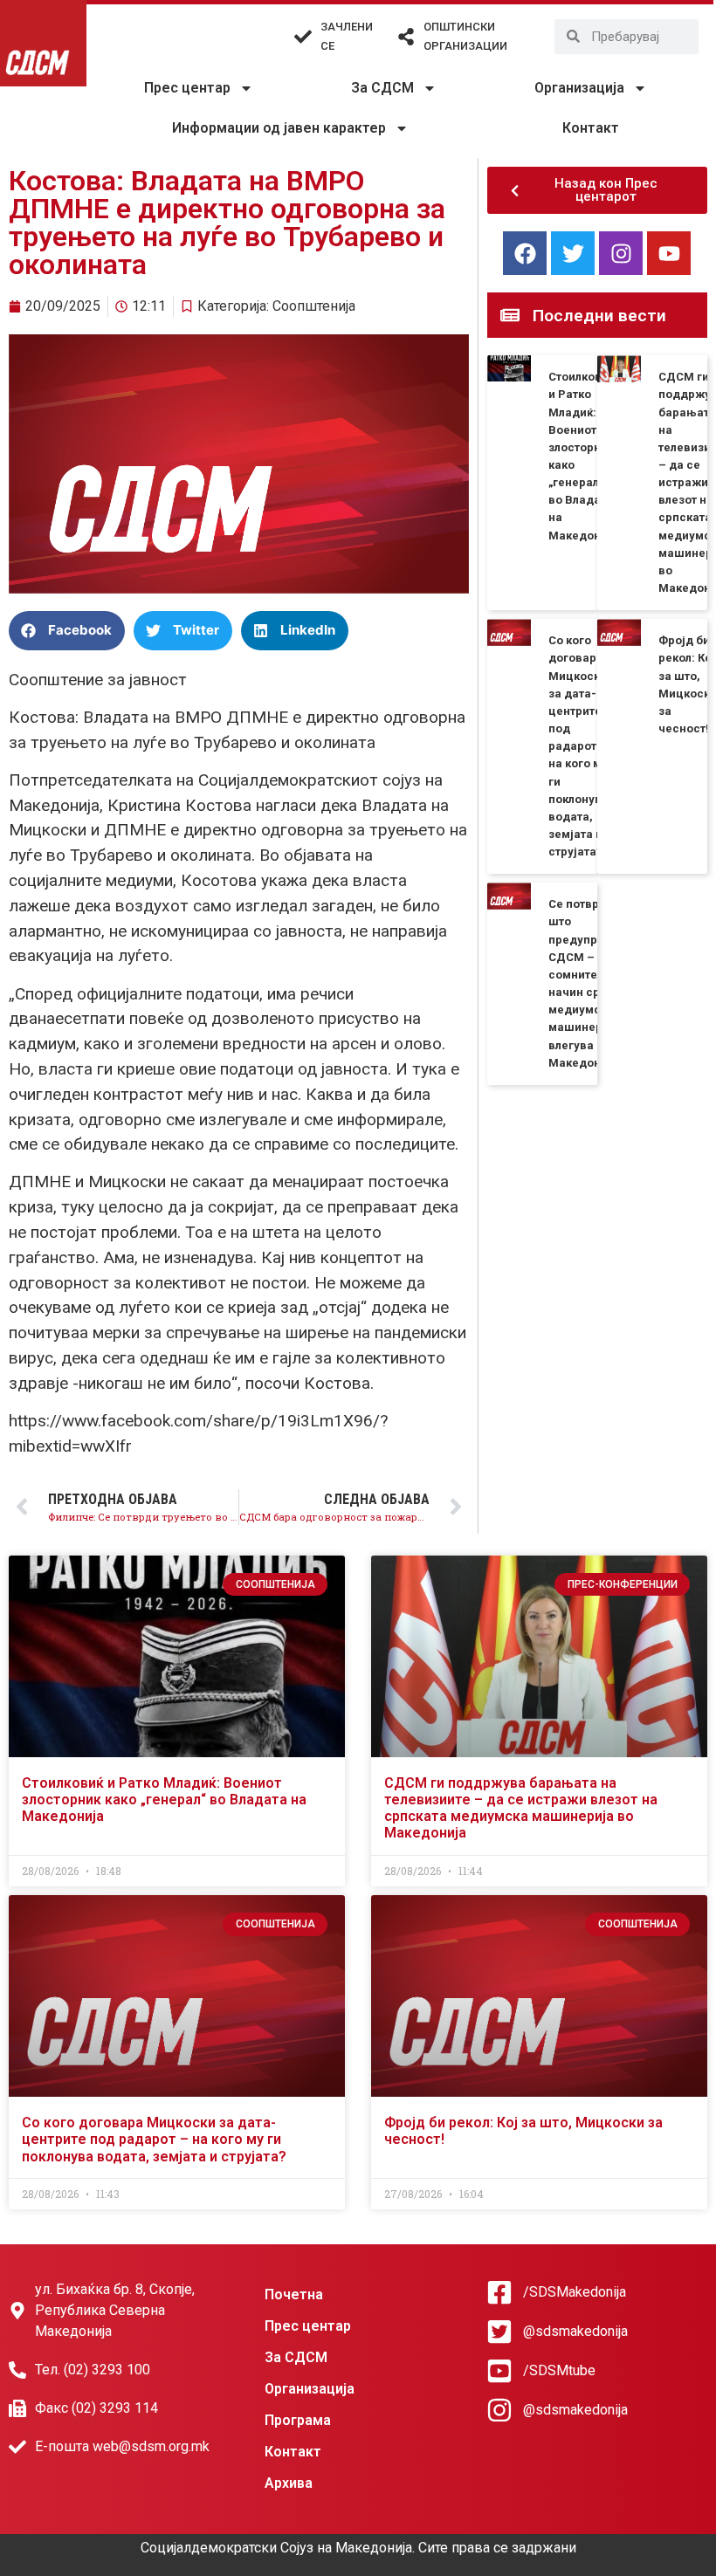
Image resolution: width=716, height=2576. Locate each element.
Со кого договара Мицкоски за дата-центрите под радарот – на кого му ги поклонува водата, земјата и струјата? (578, 746)
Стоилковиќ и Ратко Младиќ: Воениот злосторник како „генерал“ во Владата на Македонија (164, 1800)
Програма (298, 2420)
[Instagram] (621, 253)
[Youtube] (669, 253)
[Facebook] (525, 253)
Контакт (591, 128)
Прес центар (187, 88)
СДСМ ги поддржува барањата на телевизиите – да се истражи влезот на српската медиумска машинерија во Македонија (521, 1808)
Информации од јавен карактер (279, 128)
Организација (579, 88)
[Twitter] (573, 253)
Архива (289, 2483)
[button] (67, 631)
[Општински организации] (406, 37)
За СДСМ (382, 88)
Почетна (294, 2294)
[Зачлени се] (303, 37)
